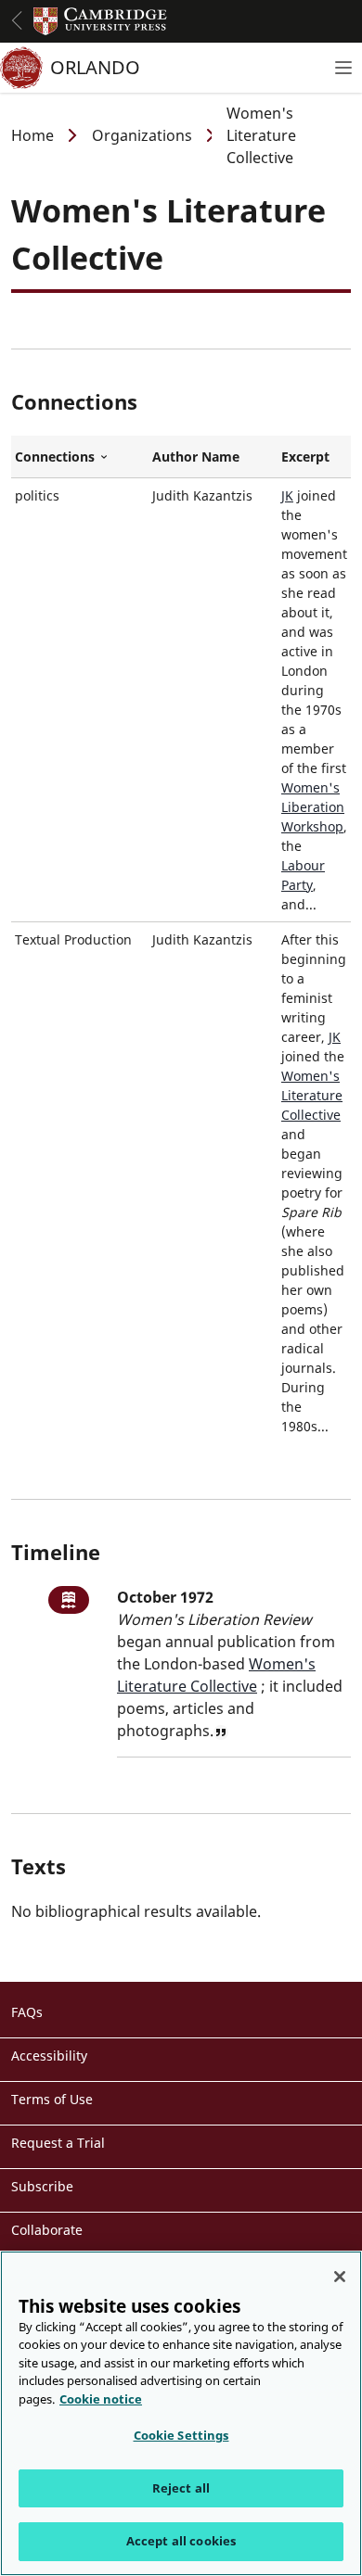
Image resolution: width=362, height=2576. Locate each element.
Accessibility (49, 2056)
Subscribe (42, 2186)
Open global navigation (17, 20)
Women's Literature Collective (312, 1095)
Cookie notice (101, 2399)
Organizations (142, 135)
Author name (196, 457)
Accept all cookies (181, 2541)
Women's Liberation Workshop (313, 807)
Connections (80, 457)
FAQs (27, 2012)
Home (32, 135)
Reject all (181, 2488)
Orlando (95, 67)
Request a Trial (58, 2143)
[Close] (340, 2277)
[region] (181, 2413)
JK (287, 495)
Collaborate (47, 2230)
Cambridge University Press (100, 21)
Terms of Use (52, 2099)
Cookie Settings (181, 2435)
